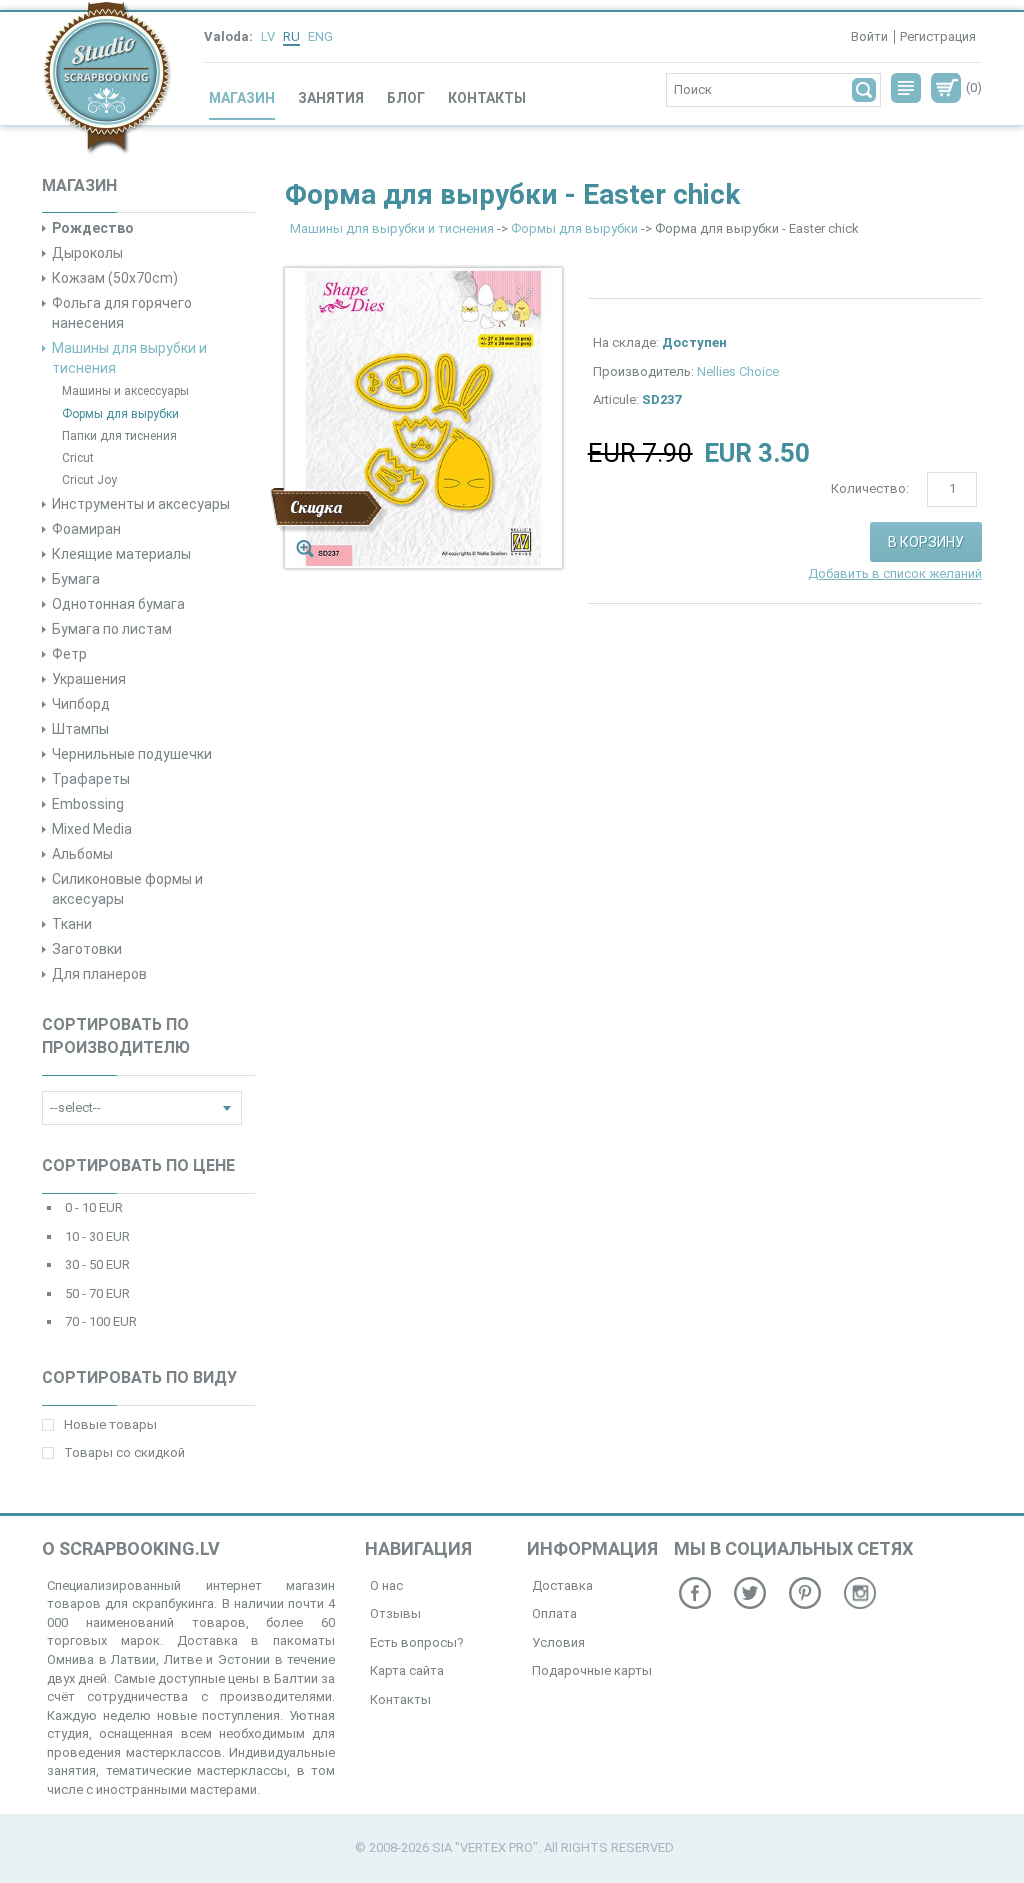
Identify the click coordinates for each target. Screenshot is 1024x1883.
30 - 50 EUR (97, 1264)
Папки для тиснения (119, 436)
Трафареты (91, 779)
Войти (869, 36)
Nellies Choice (738, 371)
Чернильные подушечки (132, 754)
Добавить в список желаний (895, 573)
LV (268, 36)
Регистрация (938, 36)
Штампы (80, 729)
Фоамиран (86, 529)
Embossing (88, 804)
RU (291, 36)
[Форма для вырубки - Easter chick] (423, 417)
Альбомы (82, 854)
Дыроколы (87, 253)
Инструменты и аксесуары (141, 504)
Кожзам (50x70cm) (115, 278)
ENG (320, 36)
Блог (406, 98)
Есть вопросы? (417, 1642)
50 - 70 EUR (97, 1293)
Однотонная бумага (118, 604)
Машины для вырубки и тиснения (392, 228)
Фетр (69, 654)
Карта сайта (407, 1670)
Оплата (554, 1613)
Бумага (76, 579)
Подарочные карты (592, 1670)
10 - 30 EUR (97, 1236)
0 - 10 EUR (94, 1207)
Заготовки (87, 949)
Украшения (89, 679)
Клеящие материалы (121, 554)
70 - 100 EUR (101, 1321)
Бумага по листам (112, 629)
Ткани (72, 924)
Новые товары (110, 1424)
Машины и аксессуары (125, 391)
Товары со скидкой (124, 1452)
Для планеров (99, 974)
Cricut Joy (89, 480)
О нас (386, 1585)
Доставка (562, 1585)
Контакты (487, 98)
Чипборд (81, 704)
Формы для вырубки (120, 414)
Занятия (331, 98)
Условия (558, 1642)
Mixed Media (92, 829)
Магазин (242, 98)
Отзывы (395, 1613)
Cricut (78, 458)
